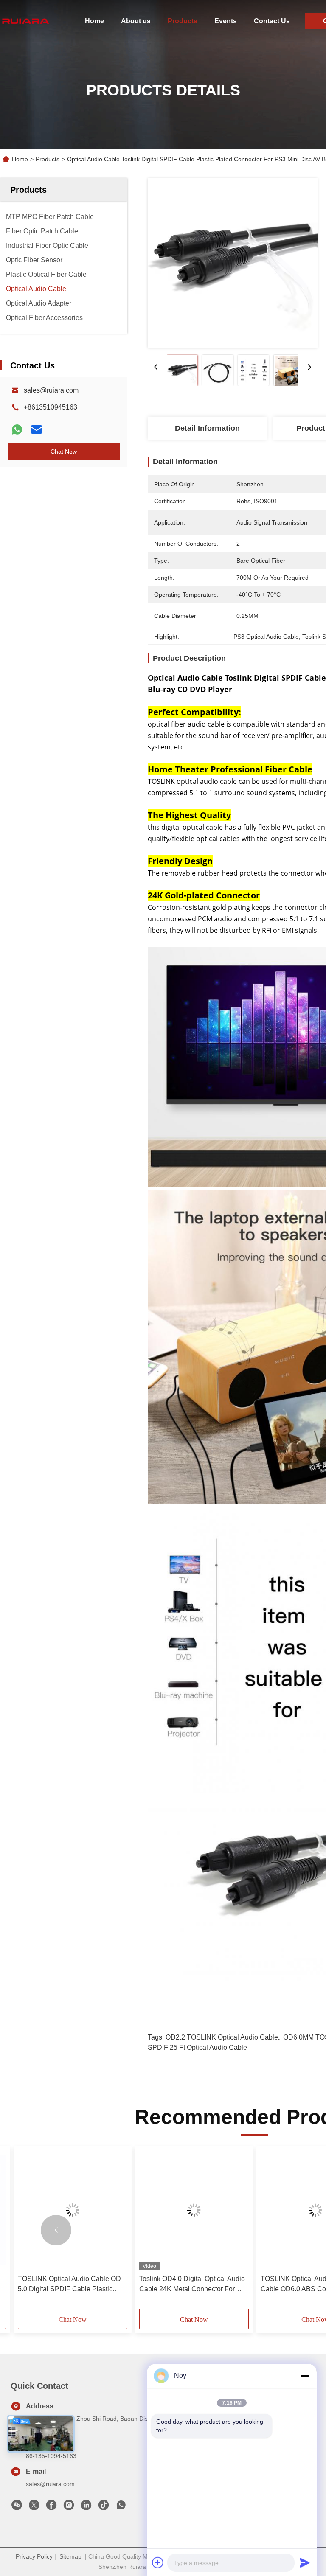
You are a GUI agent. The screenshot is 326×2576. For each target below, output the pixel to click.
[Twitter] (34, 2507)
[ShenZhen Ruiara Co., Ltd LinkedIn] (86, 2507)
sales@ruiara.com (51, 390)
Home (94, 21)
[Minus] (305, 2376)
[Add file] (158, 2562)
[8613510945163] (121, 2507)
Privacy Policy (34, 2556)
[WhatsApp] (17, 429)
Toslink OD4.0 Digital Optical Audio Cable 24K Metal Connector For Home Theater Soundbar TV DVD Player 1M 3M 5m (192, 2285)
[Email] (37, 429)
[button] (56, 2230)
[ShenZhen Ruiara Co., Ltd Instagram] (69, 2507)
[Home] (25, 21)
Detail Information (207, 428)
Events (226, 21)
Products (183, 21)
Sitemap (70, 2556)
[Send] (305, 2562)
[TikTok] (104, 2507)
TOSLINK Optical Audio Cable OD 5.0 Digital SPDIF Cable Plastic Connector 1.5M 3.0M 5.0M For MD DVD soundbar (70, 2285)
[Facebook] (51, 2507)
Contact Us (272, 21)
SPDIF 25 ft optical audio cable (197, 2047)
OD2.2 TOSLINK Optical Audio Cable (222, 2037)
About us (136, 21)
